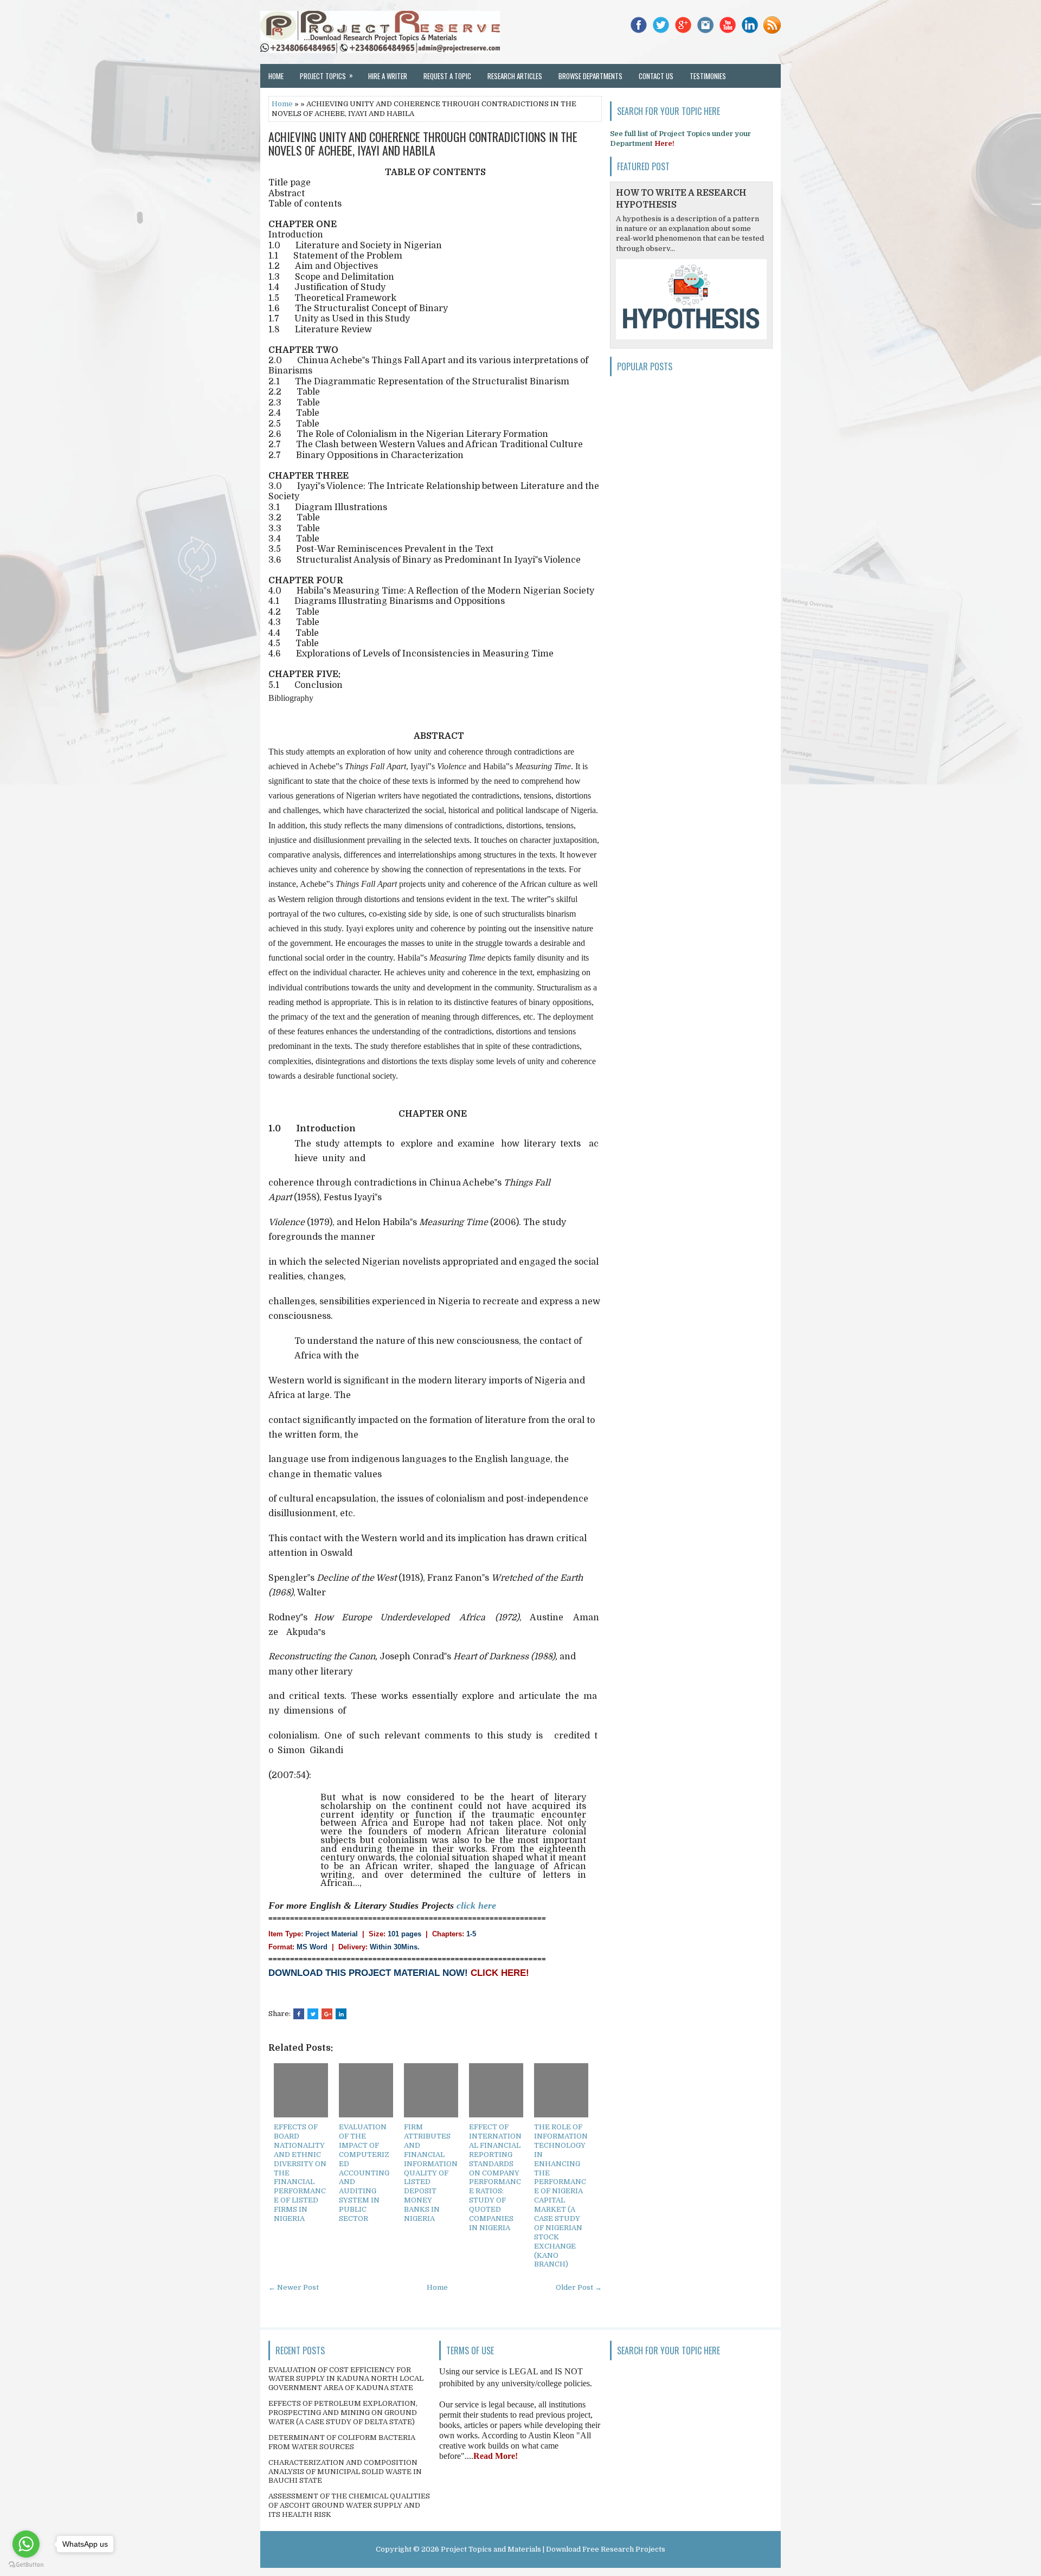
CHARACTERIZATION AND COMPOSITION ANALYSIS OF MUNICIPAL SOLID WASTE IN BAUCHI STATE (345, 2472)
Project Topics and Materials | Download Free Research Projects (553, 2549)
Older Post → (579, 2287)
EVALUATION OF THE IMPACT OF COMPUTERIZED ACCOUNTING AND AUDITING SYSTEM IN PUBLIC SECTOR (364, 2173)
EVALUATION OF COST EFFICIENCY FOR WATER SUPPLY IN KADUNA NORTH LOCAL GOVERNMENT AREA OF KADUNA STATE (346, 2379)
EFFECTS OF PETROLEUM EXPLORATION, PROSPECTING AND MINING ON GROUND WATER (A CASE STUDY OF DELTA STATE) (343, 2413)
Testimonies (708, 76)
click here (476, 1905)
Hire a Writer (388, 76)
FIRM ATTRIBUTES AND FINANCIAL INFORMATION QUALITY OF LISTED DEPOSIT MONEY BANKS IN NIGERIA (431, 2173)
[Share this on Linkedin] (341, 2014)
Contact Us (656, 76)
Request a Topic (447, 76)
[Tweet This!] (313, 2014)
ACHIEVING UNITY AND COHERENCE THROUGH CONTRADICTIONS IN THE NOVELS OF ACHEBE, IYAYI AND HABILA (423, 143)
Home (276, 76)
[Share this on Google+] (327, 2014)
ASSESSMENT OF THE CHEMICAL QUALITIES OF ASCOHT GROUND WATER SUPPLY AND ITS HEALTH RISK (349, 2505)
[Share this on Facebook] (299, 2014)
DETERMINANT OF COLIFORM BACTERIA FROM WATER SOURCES (342, 2442)
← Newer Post (294, 2287)
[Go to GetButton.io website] (26, 2565)
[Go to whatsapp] (26, 2544)
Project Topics (326, 75)
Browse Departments (590, 76)
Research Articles (515, 76)
